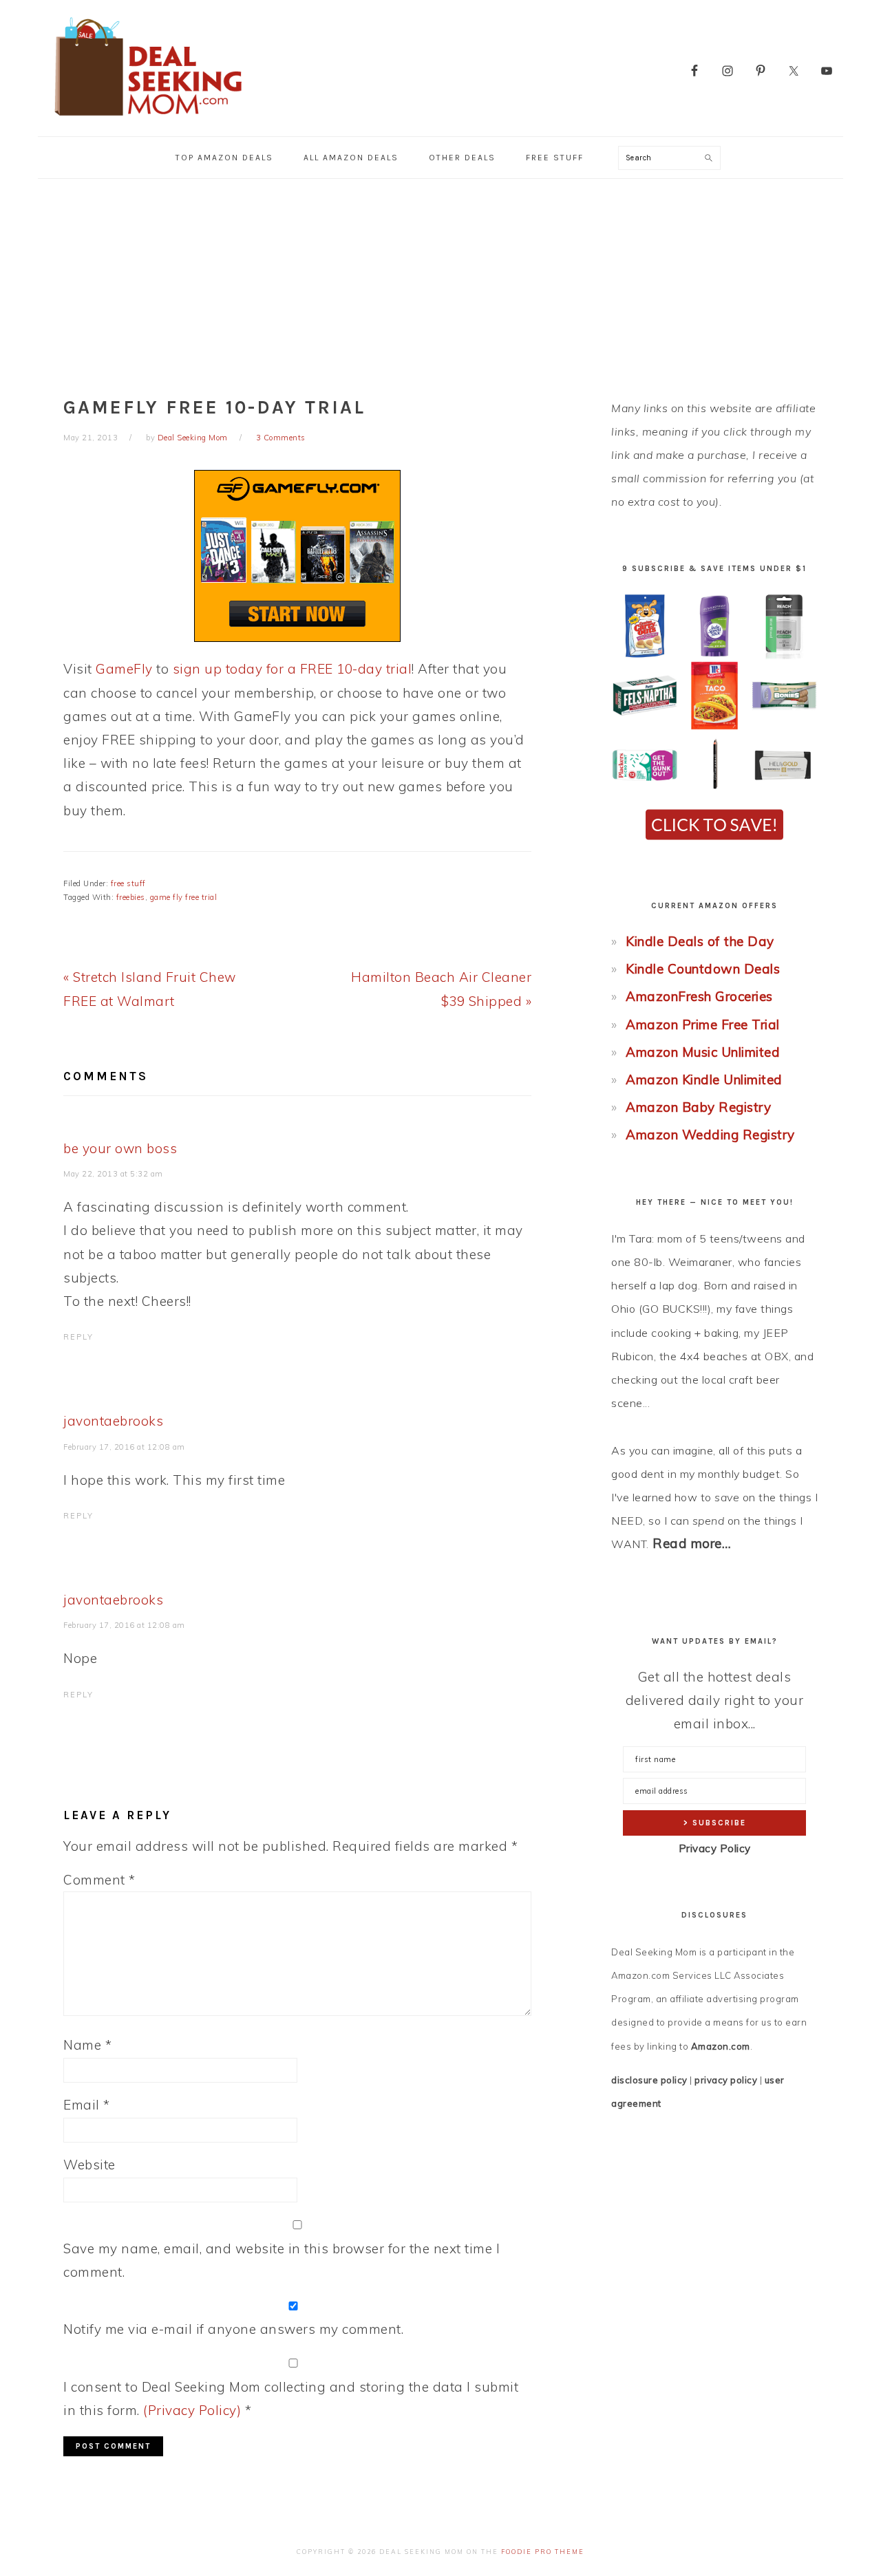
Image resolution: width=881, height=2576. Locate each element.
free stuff (128, 883)
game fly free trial (184, 897)
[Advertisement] (440, 282)
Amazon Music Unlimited (703, 1052)
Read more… (692, 1543)
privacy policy (726, 2080)
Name (87, 2045)
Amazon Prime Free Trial (703, 1024)
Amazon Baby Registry (698, 1107)
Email (87, 2105)
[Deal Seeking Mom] (148, 120)
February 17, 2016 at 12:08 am (124, 1447)
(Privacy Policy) (192, 2410)
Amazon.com (721, 2046)
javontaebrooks (113, 1421)
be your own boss (120, 1148)
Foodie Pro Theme (543, 2552)
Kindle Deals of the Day (700, 941)
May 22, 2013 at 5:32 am (113, 1174)
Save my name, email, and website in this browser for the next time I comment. (282, 2260)
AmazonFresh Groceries (699, 996)
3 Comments (281, 438)
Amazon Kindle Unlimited (704, 1080)
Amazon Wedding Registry (710, 1135)
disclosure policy (649, 2080)
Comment (99, 1880)
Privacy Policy (715, 1848)
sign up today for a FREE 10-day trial (293, 669)
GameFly (124, 669)
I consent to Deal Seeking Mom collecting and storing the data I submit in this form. (291, 2398)
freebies (131, 897)
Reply (78, 1337)
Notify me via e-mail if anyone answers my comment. (233, 2329)
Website (89, 2165)
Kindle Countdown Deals (703, 969)
